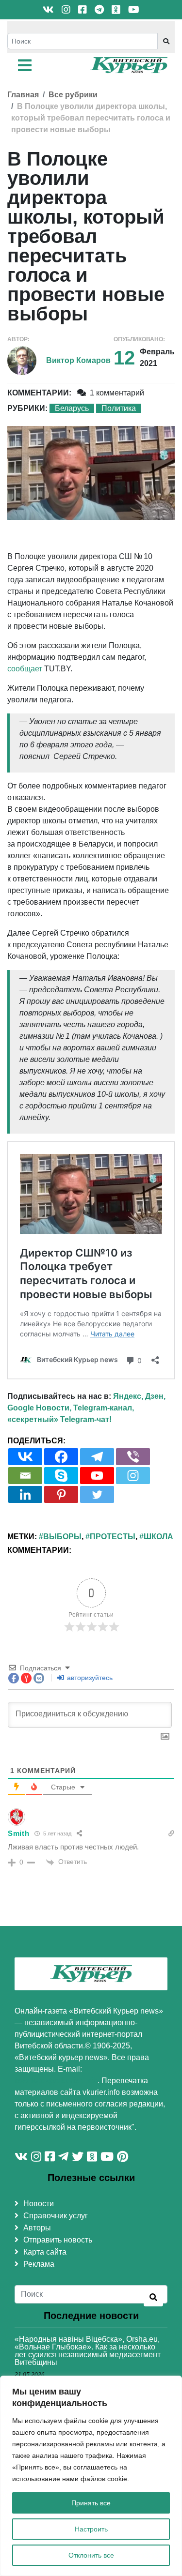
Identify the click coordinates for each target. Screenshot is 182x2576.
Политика (119, 408)
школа (158, 1537)
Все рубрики (73, 95)
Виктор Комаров (78, 360)
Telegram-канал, (104, 1408)
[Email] (25, 1476)
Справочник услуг (56, 2216)
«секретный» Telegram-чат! (59, 1419)
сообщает (25, 669)
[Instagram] (133, 1476)
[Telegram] (97, 1457)
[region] (91, 2476)
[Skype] (61, 1476)
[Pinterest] (61, 1494)
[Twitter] (97, 1494)
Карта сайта (45, 2252)
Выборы (62, 1537)
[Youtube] (97, 1476)
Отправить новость (58, 2240)
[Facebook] (61, 1457)
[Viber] (133, 1457)
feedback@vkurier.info (56, 2081)
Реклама (39, 2264)
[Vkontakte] (25, 1457)
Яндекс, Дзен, (139, 1396)
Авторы (37, 2228)
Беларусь (72, 408)
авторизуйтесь (89, 1678)
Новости (39, 2204)
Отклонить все (91, 2555)
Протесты (113, 1537)
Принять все (91, 2503)
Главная (23, 95)
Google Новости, (39, 1408)
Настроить (91, 2529)
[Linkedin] (25, 1494)
